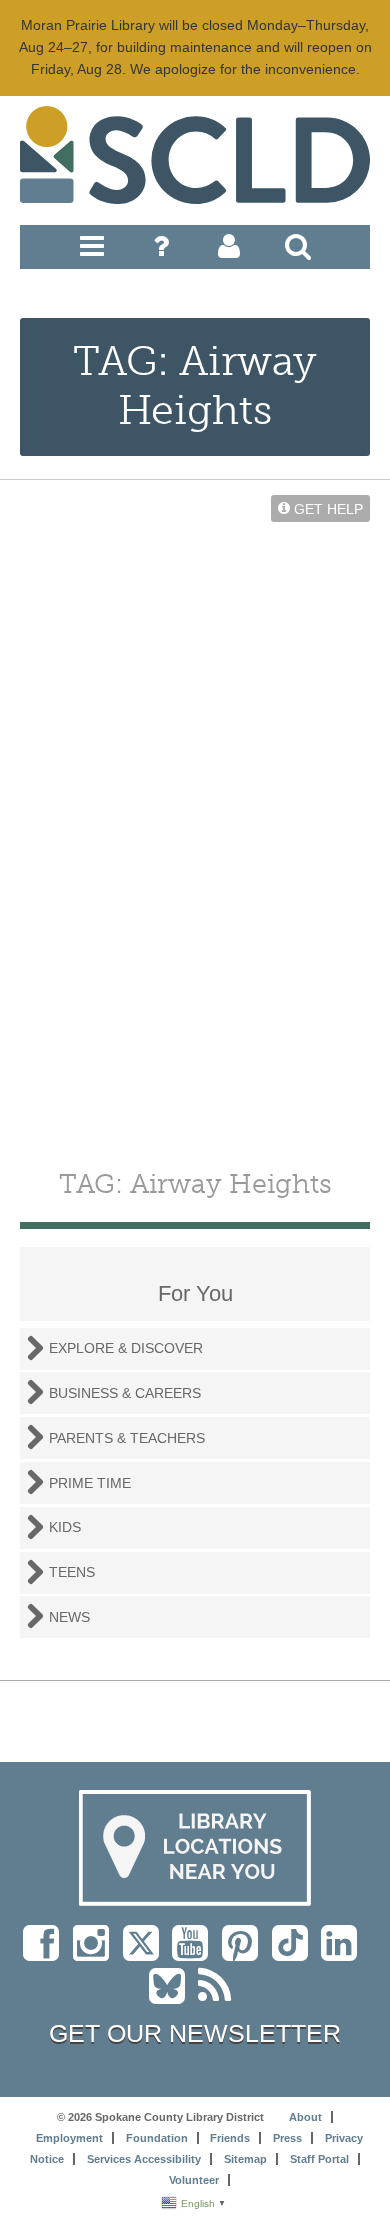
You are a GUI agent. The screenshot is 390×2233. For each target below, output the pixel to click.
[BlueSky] (173, 1996)
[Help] (161, 251)
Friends (230, 2138)
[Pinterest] (245, 1953)
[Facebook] (46, 1953)
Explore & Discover (126, 1348)
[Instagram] (96, 1953)
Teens (72, 1572)
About (305, 2117)
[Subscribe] (219, 1996)
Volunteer (194, 2180)
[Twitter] (147, 1953)
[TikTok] (296, 1953)
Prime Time (90, 1483)
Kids (65, 1527)
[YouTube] (195, 1953)
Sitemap (245, 2159)
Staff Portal (319, 2159)
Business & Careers (125, 1393)
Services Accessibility (144, 2159)
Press (287, 2138)
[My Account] (229, 251)
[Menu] (92, 251)
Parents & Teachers (127, 1438)
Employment (69, 2138)
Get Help (326, 508)
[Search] (298, 251)
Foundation (157, 2138)
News (69, 1617)
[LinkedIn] (344, 1953)
